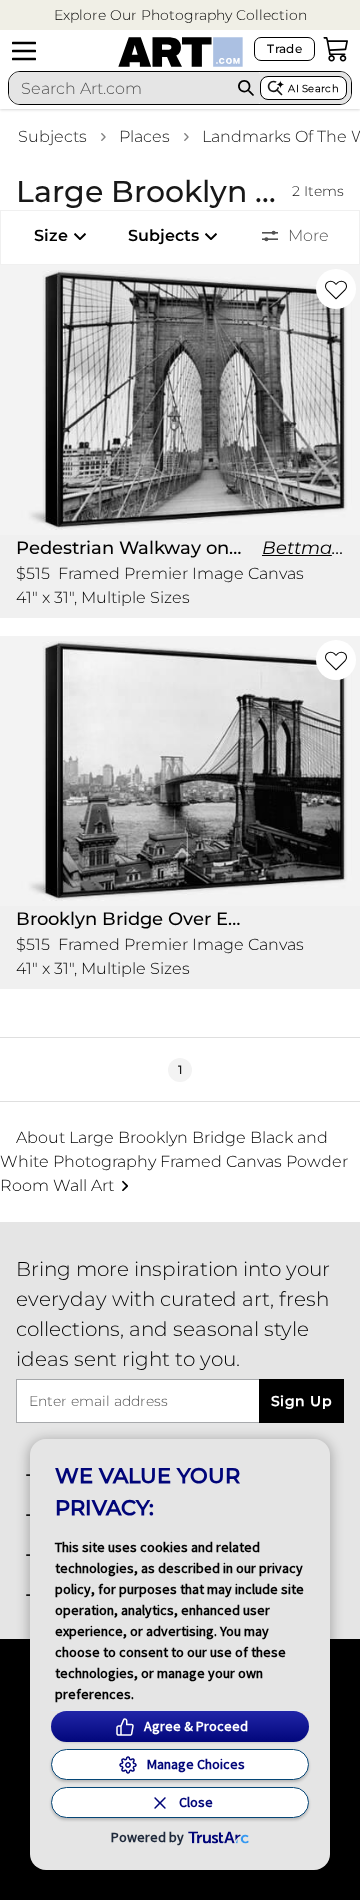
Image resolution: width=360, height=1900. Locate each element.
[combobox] (120, 88)
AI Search (313, 88)
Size (51, 235)
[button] (180, 15)
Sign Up (301, 1401)
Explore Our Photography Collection (180, 15)
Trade (284, 48)
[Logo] (180, 52)
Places (144, 136)
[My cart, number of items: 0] (336, 49)
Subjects (52, 136)
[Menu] (24, 51)
